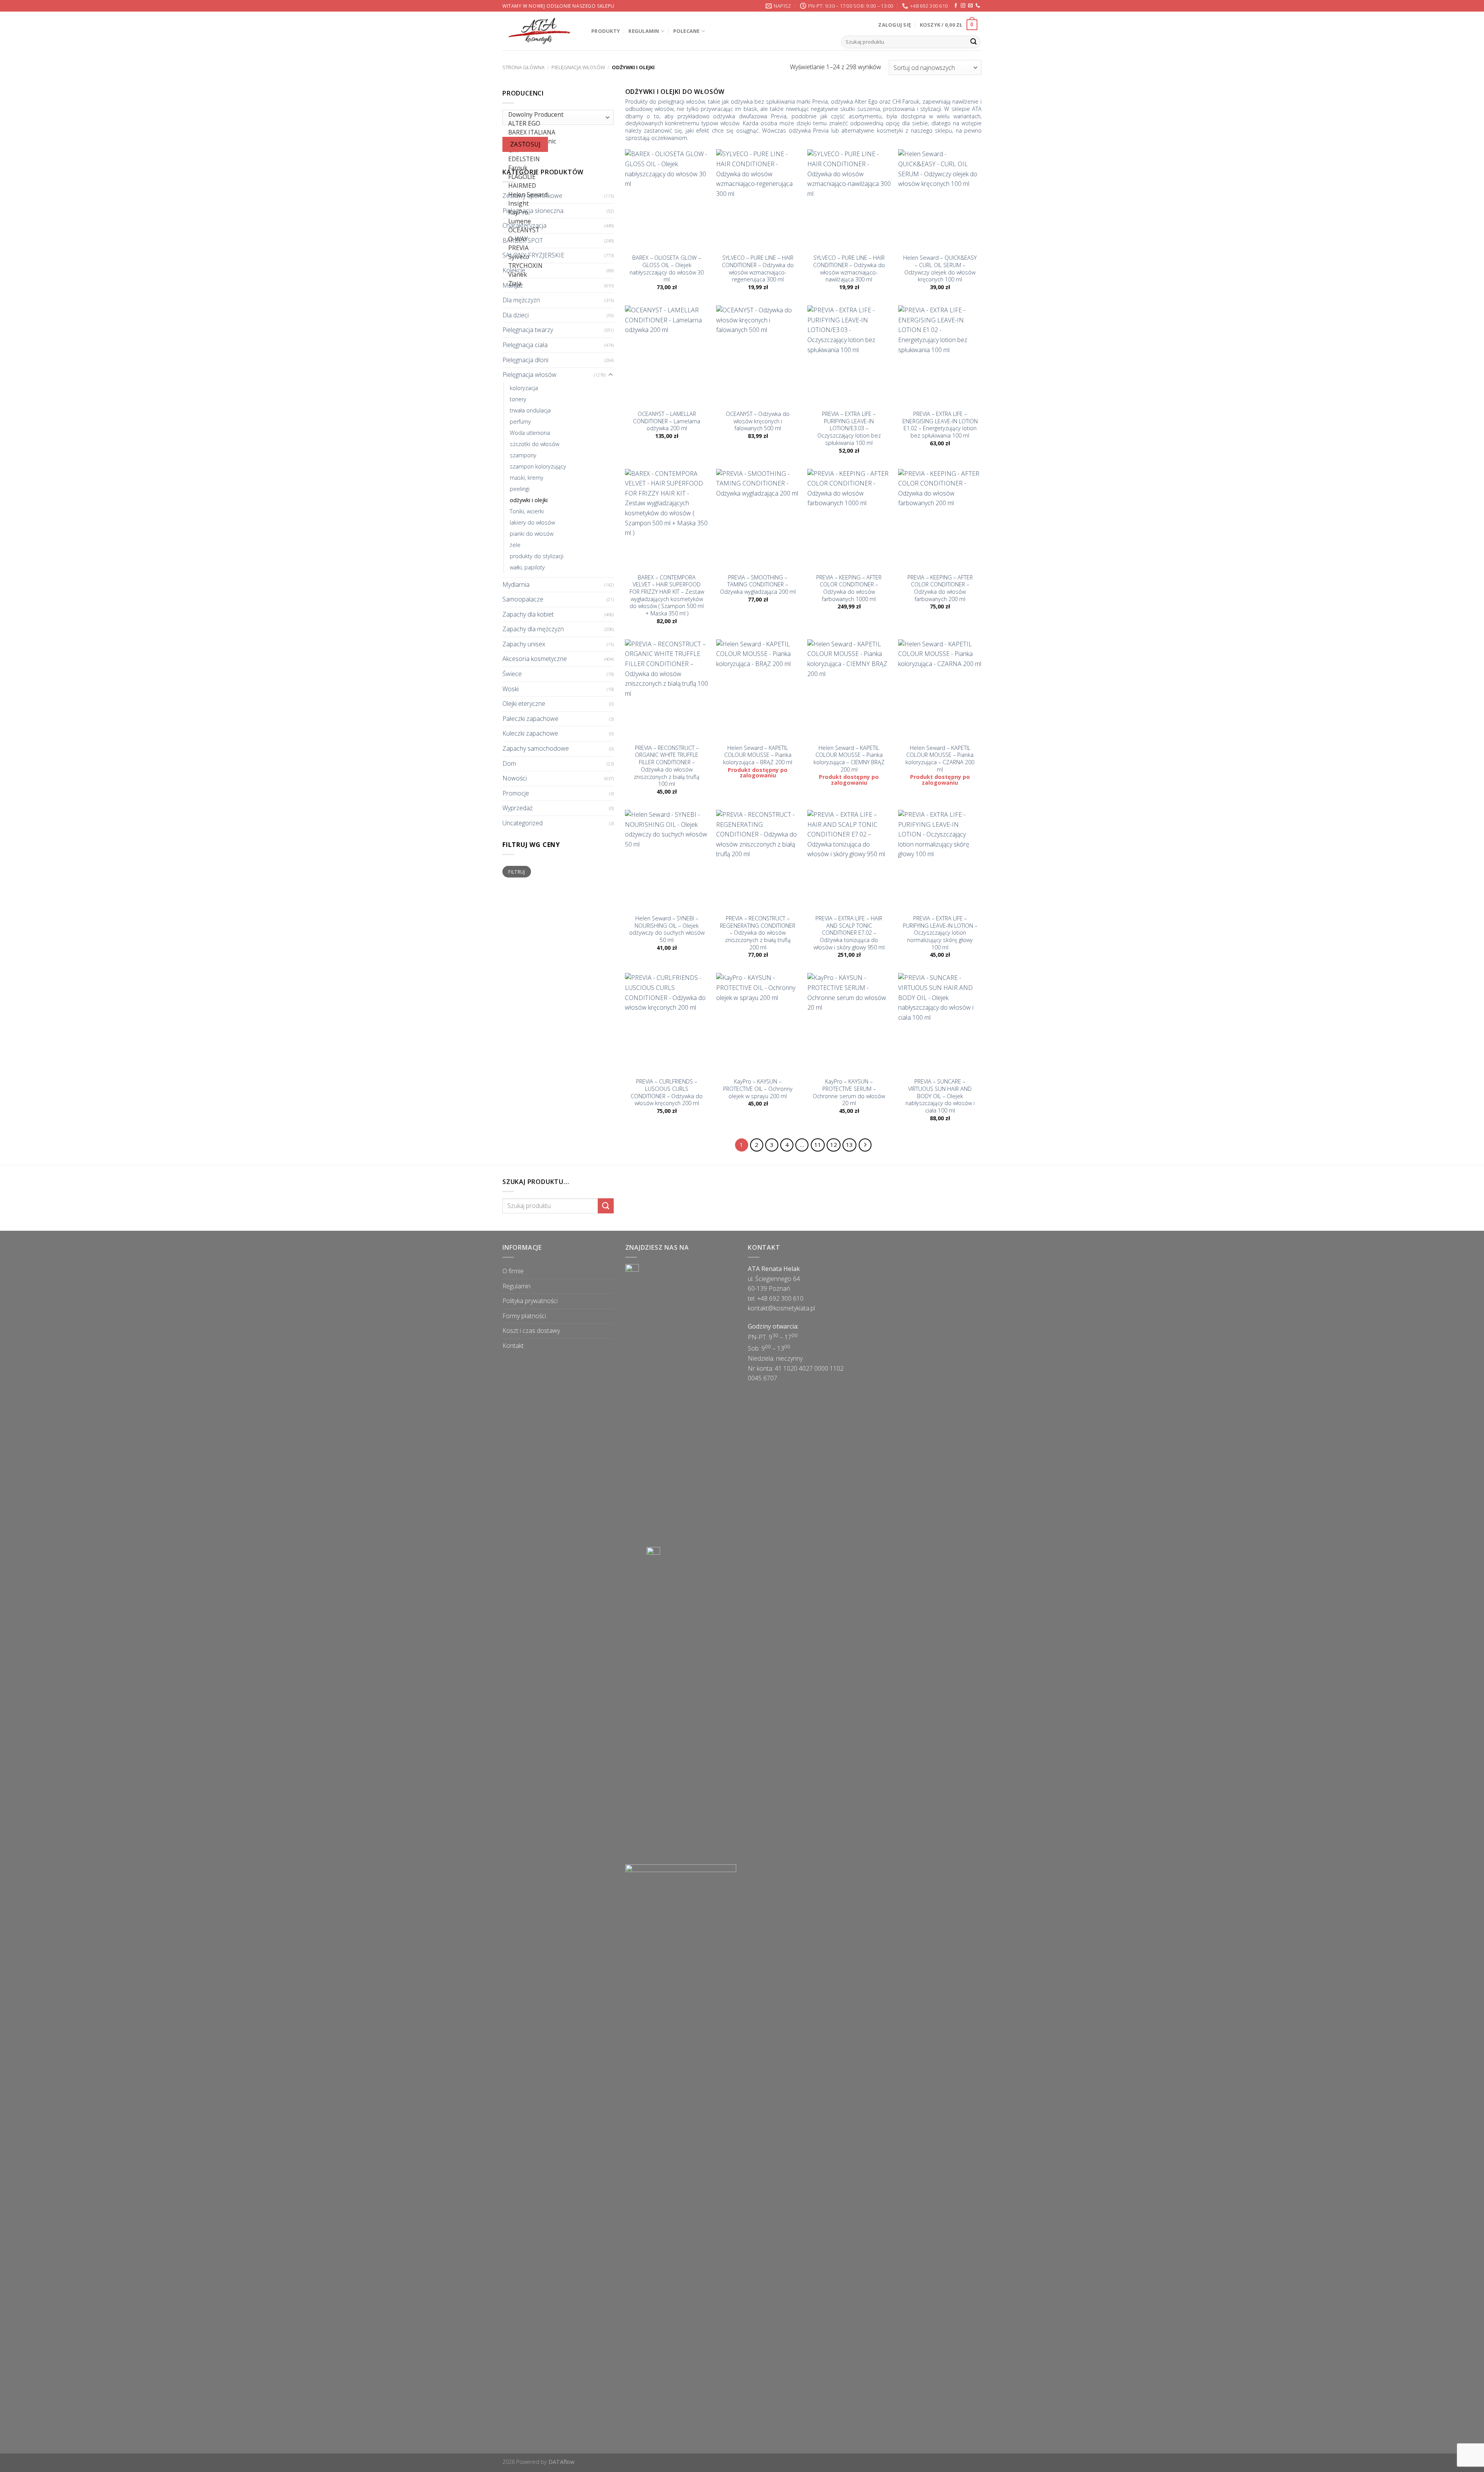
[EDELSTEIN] (556, 159)
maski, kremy (527, 478)
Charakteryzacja (524, 226)
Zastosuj (525, 144)
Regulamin (644, 31)
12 (834, 1145)
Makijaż (513, 285)
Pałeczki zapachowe (530, 719)
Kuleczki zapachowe (530, 734)
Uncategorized (522, 823)
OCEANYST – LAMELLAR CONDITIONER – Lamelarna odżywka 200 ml (667, 421)
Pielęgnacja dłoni (525, 360)
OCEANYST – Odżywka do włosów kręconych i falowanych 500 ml (758, 421)
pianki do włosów (532, 534)
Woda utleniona (530, 433)
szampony (523, 455)
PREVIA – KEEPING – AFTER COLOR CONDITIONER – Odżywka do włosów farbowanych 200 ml (940, 588)
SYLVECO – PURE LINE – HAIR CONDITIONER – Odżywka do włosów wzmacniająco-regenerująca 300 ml (758, 269)
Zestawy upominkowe (532, 196)
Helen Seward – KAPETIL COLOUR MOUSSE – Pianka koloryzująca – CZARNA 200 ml (940, 759)
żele (515, 545)
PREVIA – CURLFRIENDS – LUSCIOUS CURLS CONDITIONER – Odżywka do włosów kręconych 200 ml (667, 1092)
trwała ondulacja (530, 410)
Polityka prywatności (530, 1301)
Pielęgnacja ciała (525, 345)
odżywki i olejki (529, 500)
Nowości (515, 779)
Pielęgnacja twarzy (528, 330)
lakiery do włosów (532, 523)
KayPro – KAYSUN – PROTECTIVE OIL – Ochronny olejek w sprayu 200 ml (758, 1089)
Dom (509, 763)
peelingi (520, 489)
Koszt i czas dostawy (531, 1331)
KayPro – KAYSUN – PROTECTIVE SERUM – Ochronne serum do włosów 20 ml (849, 1092)
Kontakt (513, 1346)
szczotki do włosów (534, 444)
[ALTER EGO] (556, 124)
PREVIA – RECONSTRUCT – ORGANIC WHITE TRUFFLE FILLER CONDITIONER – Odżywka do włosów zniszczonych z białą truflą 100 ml (667, 766)
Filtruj (517, 872)
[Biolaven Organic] (556, 142)
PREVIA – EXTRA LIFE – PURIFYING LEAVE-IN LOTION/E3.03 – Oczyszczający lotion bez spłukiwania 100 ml (849, 428)
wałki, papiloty (527, 568)
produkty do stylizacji (537, 556)
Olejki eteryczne (524, 704)
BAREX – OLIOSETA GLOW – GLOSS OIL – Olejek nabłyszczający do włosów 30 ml (667, 269)
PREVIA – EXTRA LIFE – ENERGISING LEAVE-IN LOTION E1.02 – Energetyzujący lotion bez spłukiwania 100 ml (940, 425)
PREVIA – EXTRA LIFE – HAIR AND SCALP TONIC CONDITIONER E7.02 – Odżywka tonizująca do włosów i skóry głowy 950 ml (849, 933)
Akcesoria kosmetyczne (535, 659)
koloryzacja (524, 388)
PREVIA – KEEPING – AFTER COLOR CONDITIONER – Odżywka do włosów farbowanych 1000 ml (849, 588)
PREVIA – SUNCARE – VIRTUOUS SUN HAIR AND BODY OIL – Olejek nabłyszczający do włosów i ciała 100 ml (940, 1096)
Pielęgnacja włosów (578, 67)
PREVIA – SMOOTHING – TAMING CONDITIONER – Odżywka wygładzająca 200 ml (758, 585)
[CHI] (556, 151)
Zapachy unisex (524, 644)
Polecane (687, 31)
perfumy (520, 422)
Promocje (516, 793)
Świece (512, 674)
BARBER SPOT (523, 240)
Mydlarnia (516, 584)
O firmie (513, 1271)
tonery (518, 399)
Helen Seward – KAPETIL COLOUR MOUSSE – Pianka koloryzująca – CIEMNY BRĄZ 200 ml (849, 759)
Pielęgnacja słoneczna (533, 211)
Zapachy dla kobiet (528, 614)
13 (849, 1145)
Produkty (606, 31)
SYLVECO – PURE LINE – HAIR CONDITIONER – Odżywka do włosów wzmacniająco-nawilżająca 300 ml (849, 269)
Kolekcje (514, 270)
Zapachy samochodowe (536, 748)
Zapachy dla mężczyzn (533, 629)
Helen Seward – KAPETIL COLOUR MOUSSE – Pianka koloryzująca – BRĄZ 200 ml (758, 755)
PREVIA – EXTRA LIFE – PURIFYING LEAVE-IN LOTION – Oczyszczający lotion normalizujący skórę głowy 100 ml (940, 933)
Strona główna (523, 67)
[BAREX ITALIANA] (556, 133)
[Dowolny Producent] (556, 115)
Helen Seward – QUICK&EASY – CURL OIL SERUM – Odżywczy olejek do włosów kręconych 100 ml (940, 269)
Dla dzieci (516, 315)
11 (818, 1145)
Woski (511, 689)
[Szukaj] (973, 42)
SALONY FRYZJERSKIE (533, 256)
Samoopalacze (523, 599)
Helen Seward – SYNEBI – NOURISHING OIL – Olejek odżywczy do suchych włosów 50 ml (667, 929)
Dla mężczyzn (521, 300)
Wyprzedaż (517, 808)
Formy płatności (524, 1316)
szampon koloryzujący (538, 466)
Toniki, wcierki (527, 512)
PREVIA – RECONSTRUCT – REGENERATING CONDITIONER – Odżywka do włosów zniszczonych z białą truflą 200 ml (758, 933)
